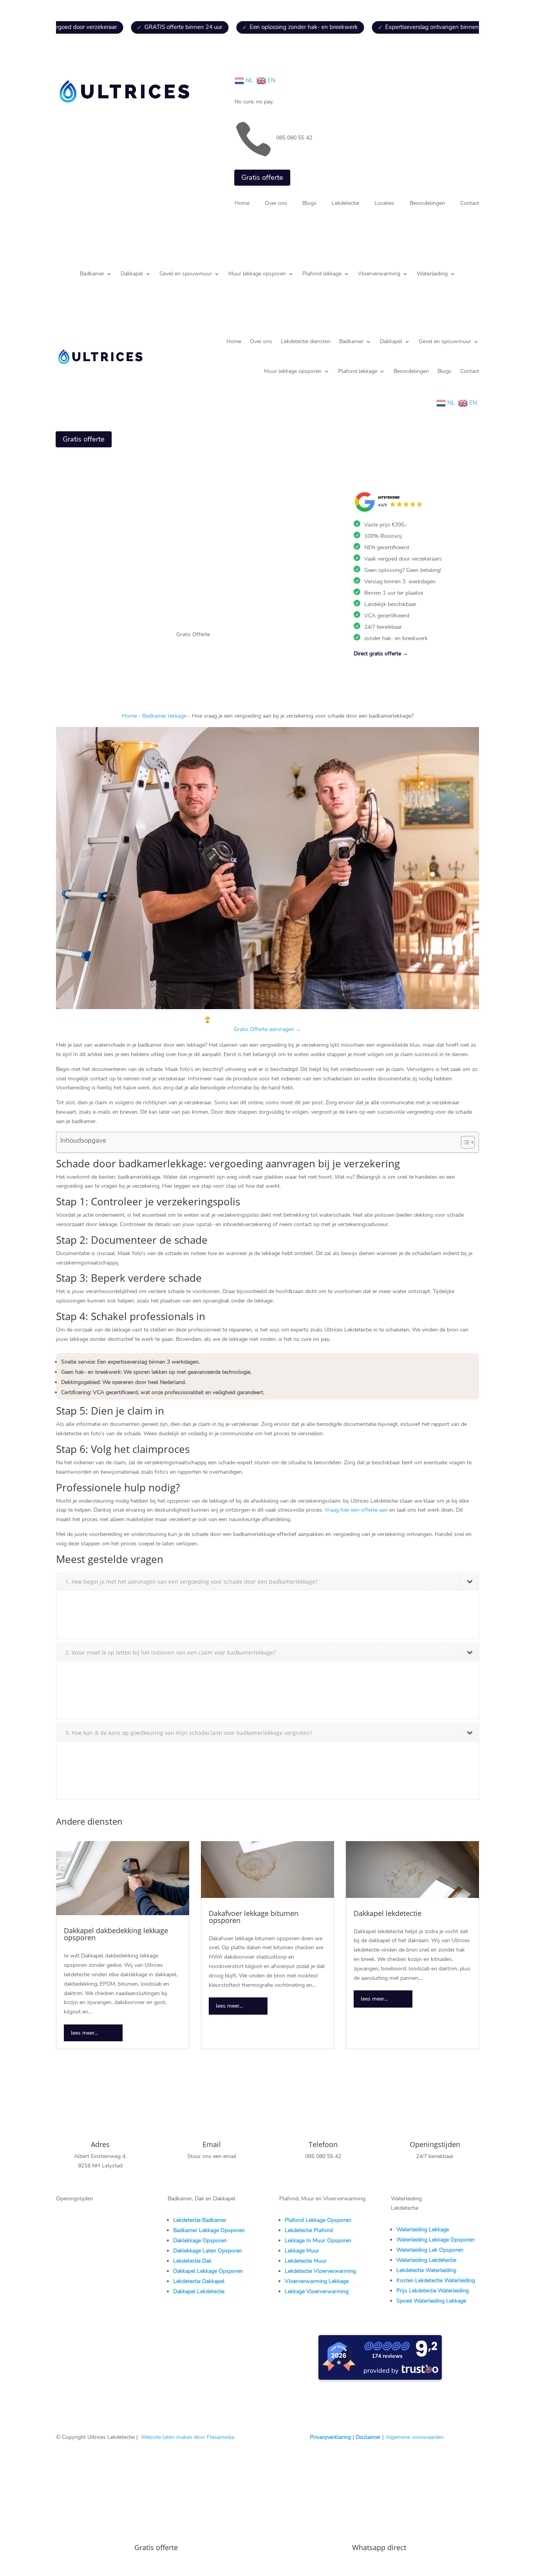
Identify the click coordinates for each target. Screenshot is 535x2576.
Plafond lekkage (322, 274)
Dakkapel (132, 274)
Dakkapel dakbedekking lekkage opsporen (116, 1934)
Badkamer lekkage (164, 716)
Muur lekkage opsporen (257, 274)
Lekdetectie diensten (306, 341)
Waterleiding (432, 274)
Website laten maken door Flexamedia (188, 2437)
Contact (470, 204)
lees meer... (84, 2033)
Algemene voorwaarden (415, 2437)
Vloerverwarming (379, 274)
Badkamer (92, 274)
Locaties (384, 204)
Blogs (309, 204)
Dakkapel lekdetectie (388, 1913)
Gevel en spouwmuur (186, 274)
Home (242, 204)
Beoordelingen (427, 204)
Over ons (276, 204)
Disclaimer (368, 2437)
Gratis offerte (262, 177)
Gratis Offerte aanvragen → (267, 1029)
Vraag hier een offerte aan (356, 1510)
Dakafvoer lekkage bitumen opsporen (254, 1917)
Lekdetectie (345, 204)
